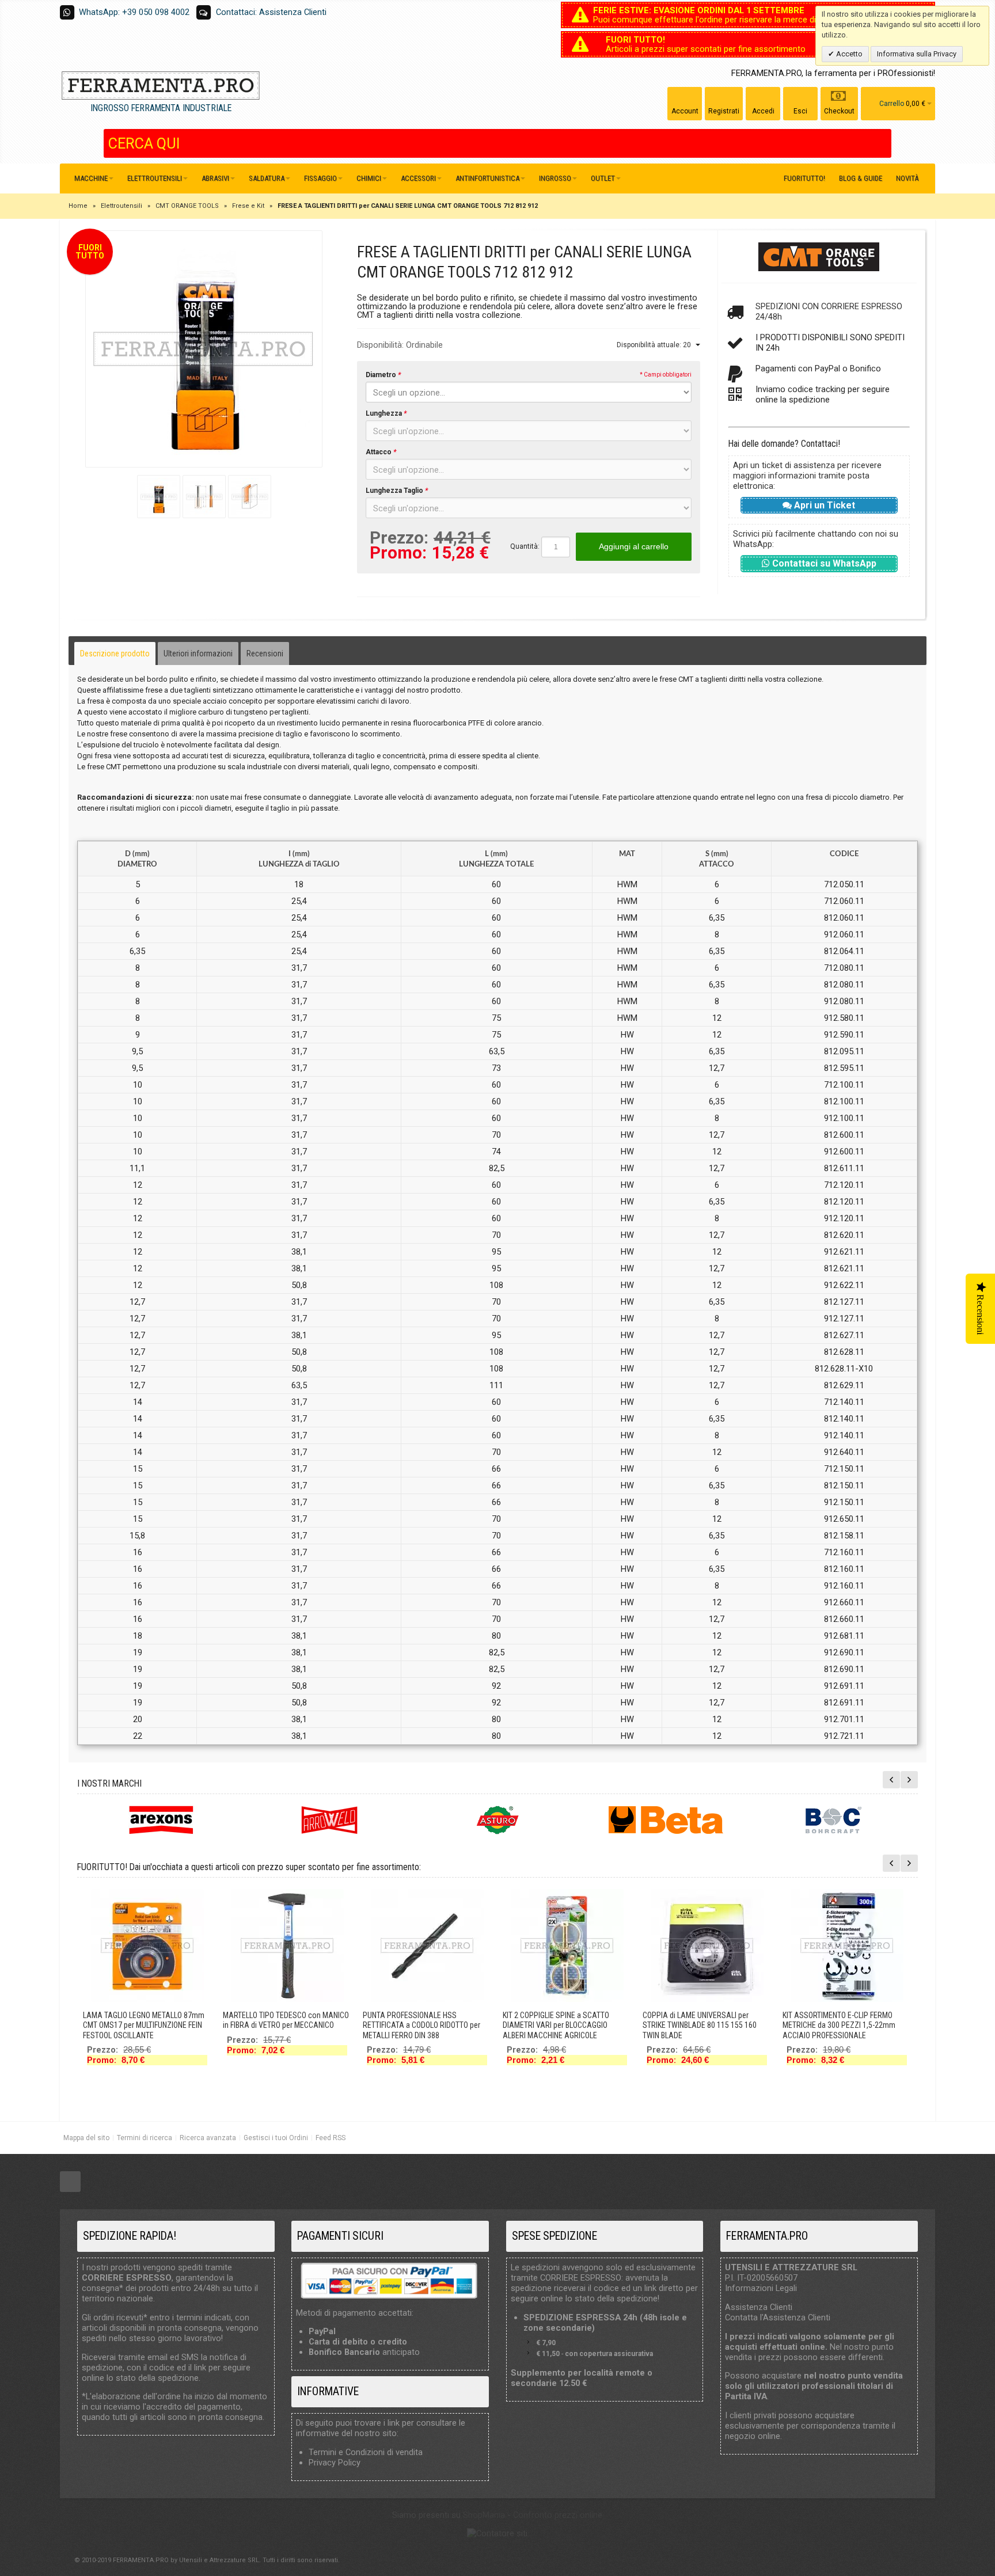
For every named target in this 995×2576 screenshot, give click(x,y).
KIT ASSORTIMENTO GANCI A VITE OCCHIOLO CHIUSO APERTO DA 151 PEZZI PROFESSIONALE (279, 2025)
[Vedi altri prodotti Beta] (666, 1820)
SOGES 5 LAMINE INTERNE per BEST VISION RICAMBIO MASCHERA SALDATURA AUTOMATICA (140, 2025)
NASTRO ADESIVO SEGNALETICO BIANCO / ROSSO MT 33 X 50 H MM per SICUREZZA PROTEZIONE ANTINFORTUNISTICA (844, 2030)
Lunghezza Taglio (397, 491)
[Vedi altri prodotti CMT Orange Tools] (819, 257)
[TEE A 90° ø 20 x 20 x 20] (707, 1946)
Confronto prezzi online (558, 2515)
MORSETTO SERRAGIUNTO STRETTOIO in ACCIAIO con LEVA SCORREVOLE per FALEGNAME (565, 2025)
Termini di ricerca (145, 2138)
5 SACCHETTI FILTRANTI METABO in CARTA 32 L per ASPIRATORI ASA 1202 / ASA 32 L (426, 2025)
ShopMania (484, 2515)
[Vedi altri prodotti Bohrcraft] (834, 1820)
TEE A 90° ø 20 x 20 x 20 (681, 2015)
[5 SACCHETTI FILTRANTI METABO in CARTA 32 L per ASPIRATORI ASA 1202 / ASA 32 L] (427, 1946)
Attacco (381, 452)
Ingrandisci (204, 349)
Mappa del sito (86, 2138)
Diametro (383, 375)
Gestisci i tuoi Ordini (276, 2138)
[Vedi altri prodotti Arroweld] (329, 1820)
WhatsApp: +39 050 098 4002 (134, 12)
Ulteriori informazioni (198, 654)
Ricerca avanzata (208, 2138)
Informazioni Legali (761, 2288)
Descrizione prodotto (115, 654)
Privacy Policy (335, 2463)
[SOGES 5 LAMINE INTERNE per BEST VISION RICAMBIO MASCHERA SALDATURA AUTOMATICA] (147, 1946)
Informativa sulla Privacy (917, 54)
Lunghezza (386, 413)
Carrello (892, 104)
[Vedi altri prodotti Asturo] (498, 1820)
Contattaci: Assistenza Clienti (271, 12)
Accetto (848, 54)
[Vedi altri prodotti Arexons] (161, 1820)
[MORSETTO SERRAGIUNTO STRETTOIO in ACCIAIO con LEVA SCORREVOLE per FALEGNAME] (567, 1946)
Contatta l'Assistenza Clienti (778, 2317)
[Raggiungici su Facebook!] (70, 2182)
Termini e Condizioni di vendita (366, 2452)
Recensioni (265, 654)
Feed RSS (331, 2138)
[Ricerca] (883, 143)
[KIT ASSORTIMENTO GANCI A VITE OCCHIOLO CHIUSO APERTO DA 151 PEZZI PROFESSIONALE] (287, 1946)
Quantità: (525, 546)
